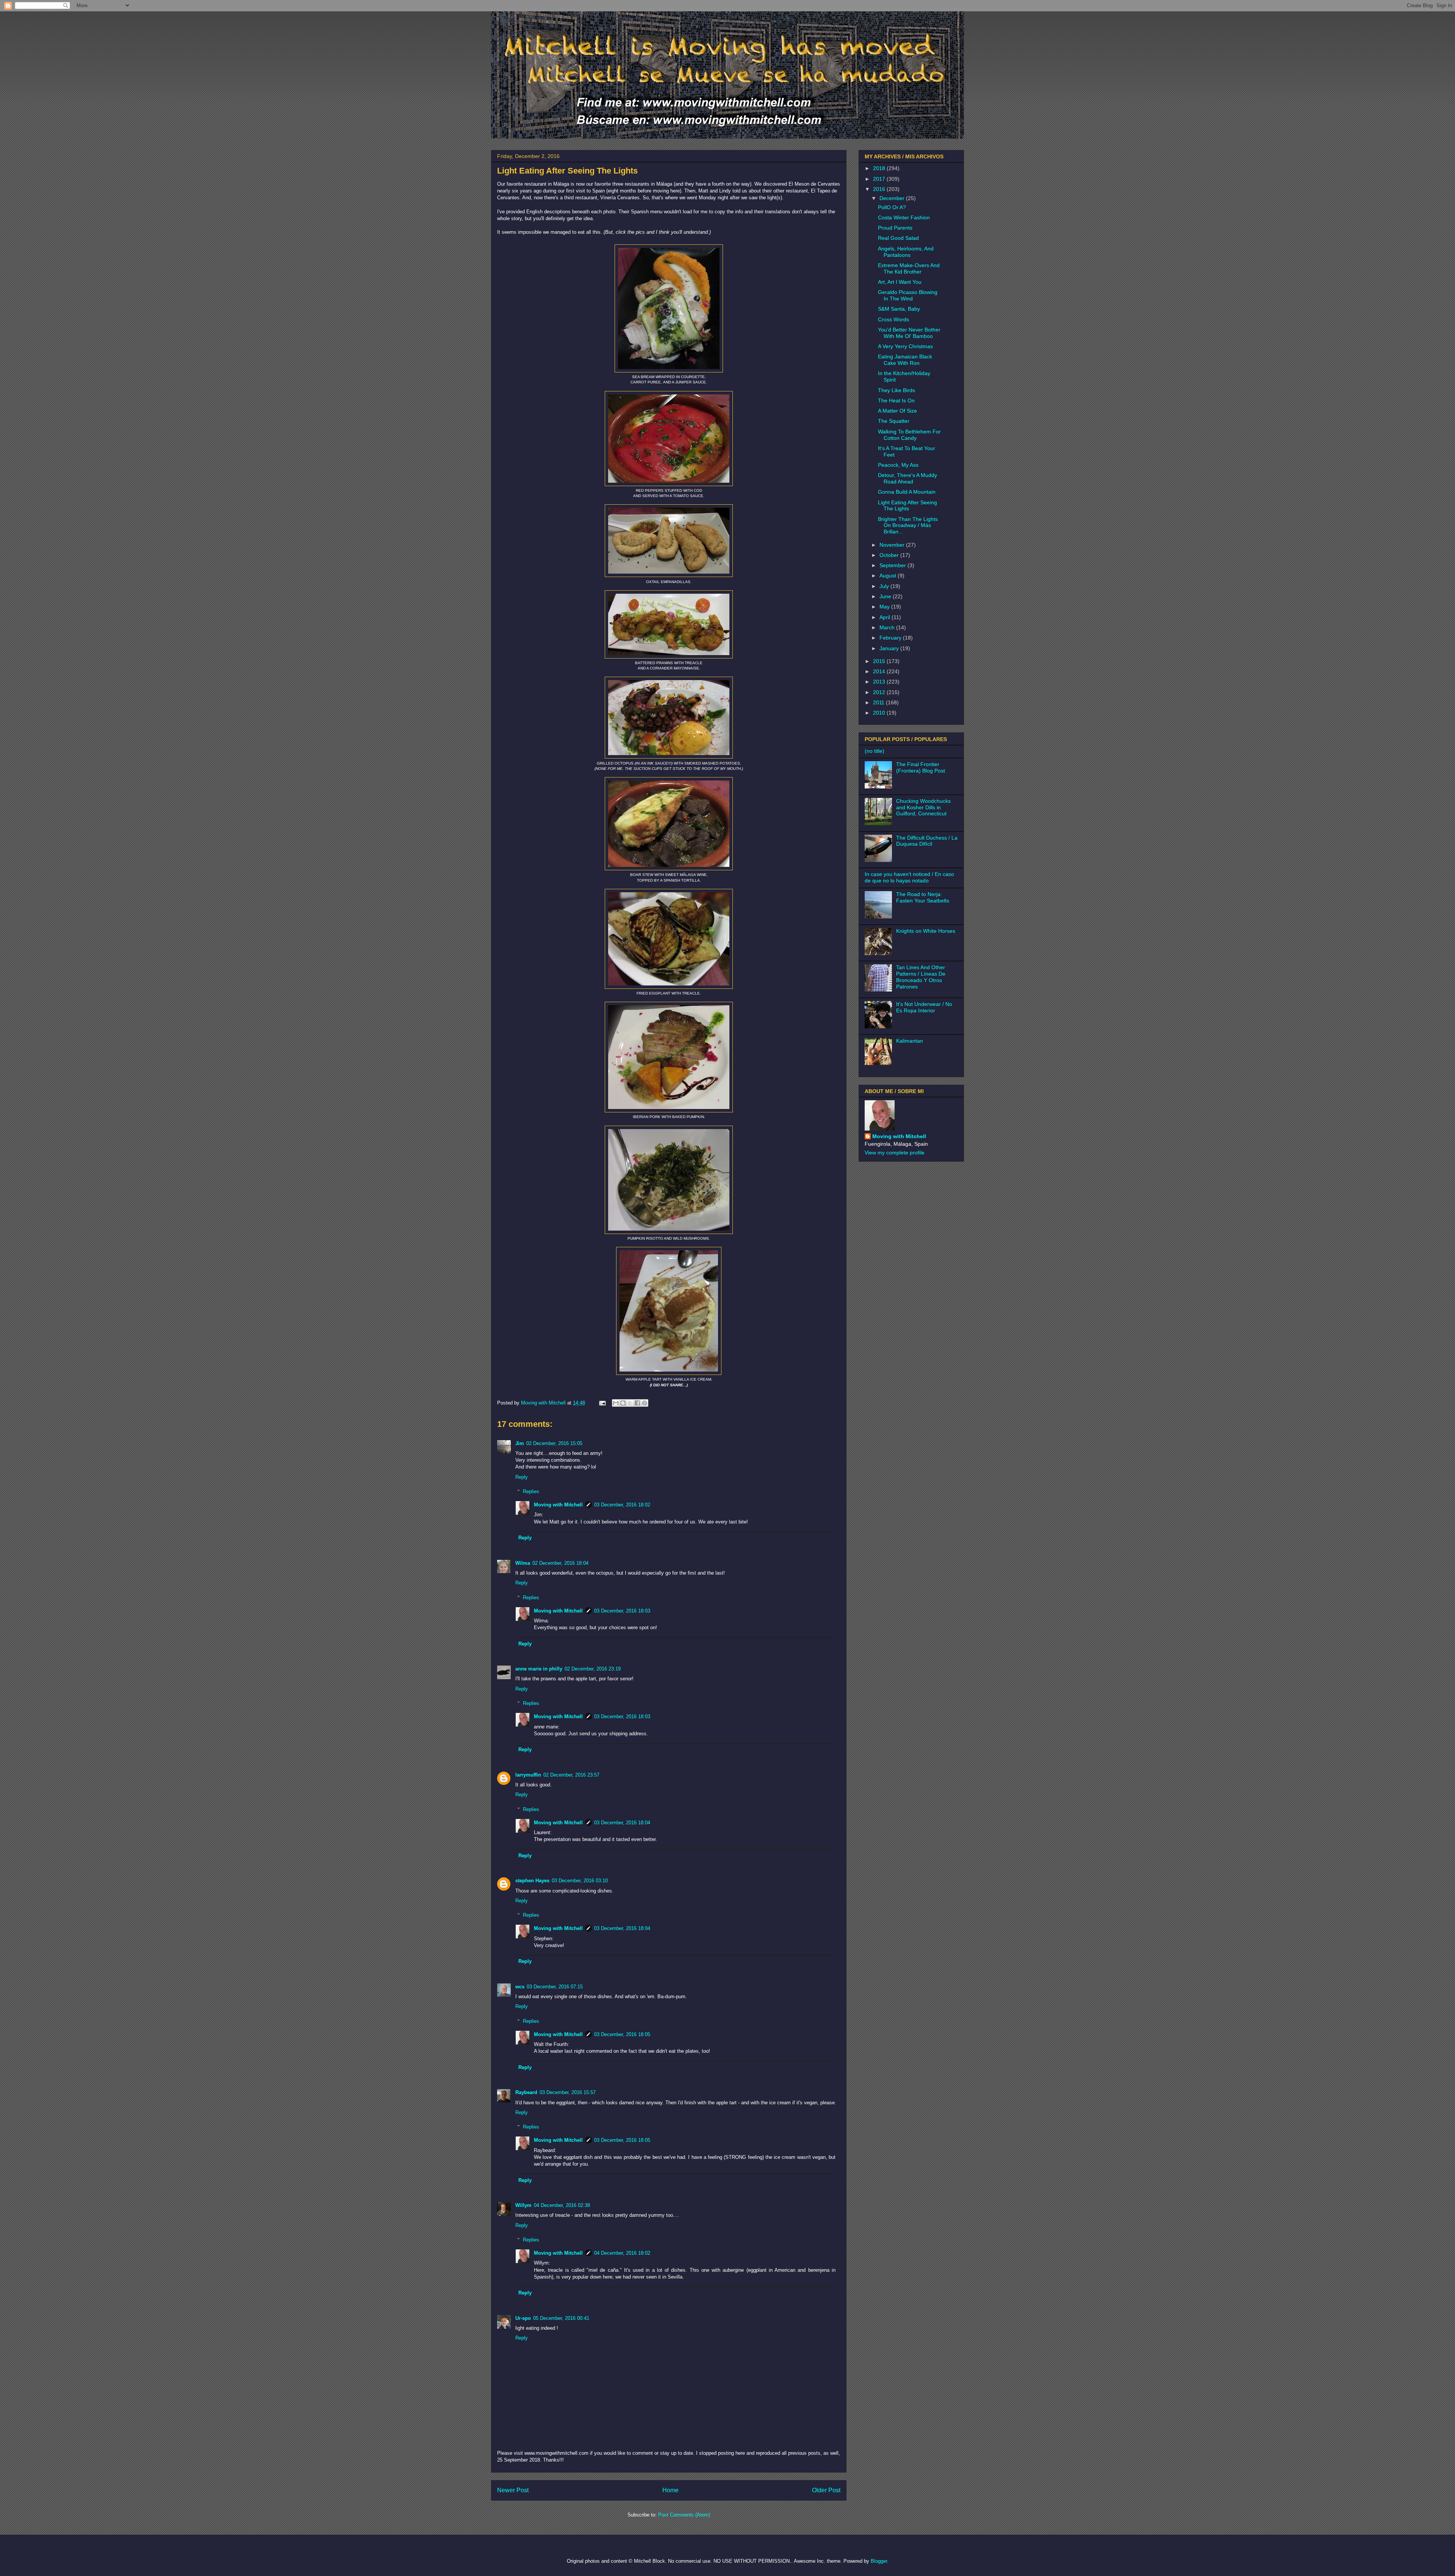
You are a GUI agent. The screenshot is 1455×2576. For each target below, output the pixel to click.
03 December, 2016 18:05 (622, 2034)
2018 (880, 168)
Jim (520, 1443)
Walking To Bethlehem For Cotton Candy (909, 435)
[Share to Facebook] (637, 1403)
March (888, 627)
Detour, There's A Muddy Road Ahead (907, 478)
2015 (880, 661)
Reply (522, 1477)
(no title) (875, 751)
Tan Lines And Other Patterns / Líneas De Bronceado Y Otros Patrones (921, 977)
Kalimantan (910, 1041)
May (885, 607)
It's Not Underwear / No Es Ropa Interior (924, 1007)
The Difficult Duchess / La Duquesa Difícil (927, 841)
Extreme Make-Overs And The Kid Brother (909, 268)
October (890, 555)
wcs (520, 1987)
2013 (880, 682)
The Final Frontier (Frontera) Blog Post (921, 767)
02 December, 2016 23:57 (571, 1775)
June (886, 596)
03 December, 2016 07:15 (555, 1987)
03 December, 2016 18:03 (622, 1611)
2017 (880, 179)
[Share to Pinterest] (645, 1403)
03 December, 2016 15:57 (568, 2092)
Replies (531, 1491)
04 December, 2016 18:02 (622, 2253)
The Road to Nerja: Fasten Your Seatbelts (923, 897)
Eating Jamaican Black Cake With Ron (905, 360)
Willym (523, 2205)
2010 (880, 713)
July (885, 586)
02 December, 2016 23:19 (593, 1669)
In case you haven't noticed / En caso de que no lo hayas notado (909, 877)
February (891, 638)
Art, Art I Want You (900, 282)
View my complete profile (895, 1153)
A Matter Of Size (897, 411)
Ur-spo (523, 2318)
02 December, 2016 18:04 (560, 1563)
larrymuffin (528, 1775)
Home (670, 2490)
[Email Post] (602, 1403)
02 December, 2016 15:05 (554, 1443)
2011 (879, 702)
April (886, 617)
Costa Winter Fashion (904, 217)
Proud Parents (895, 228)
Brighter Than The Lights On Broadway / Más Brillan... (908, 526)
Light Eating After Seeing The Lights (907, 506)
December (893, 198)
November (893, 545)
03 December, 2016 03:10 (580, 1881)
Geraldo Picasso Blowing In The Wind (908, 295)
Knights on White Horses (926, 931)
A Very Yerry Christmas (905, 346)
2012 (880, 692)
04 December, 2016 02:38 (562, 2205)
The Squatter (894, 421)
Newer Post (513, 2490)
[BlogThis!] (623, 1403)
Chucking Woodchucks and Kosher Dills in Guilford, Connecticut (923, 807)
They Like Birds (896, 390)
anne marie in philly (539, 1669)
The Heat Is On (896, 400)
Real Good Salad (898, 238)
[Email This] (616, 1403)
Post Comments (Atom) (684, 2515)
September (893, 565)
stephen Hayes (532, 1881)
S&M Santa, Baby (899, 309)
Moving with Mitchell (558, 1505)
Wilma (523, 1563)
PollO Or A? (892, 207)
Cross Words (893, 319)
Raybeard (526, 2092)
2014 (880, 671)
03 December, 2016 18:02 (622, 1505)
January (890, 648)
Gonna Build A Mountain (907, 492)
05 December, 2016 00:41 (561, 2318)
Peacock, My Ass (898, 465)
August (889, 576)
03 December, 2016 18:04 (622, 1823)
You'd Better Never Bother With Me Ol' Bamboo (909, 333)
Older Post (826, 2490)
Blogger (879, 2561)
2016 (880, 189)
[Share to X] (630, 1403)
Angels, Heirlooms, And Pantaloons (906, 252)
